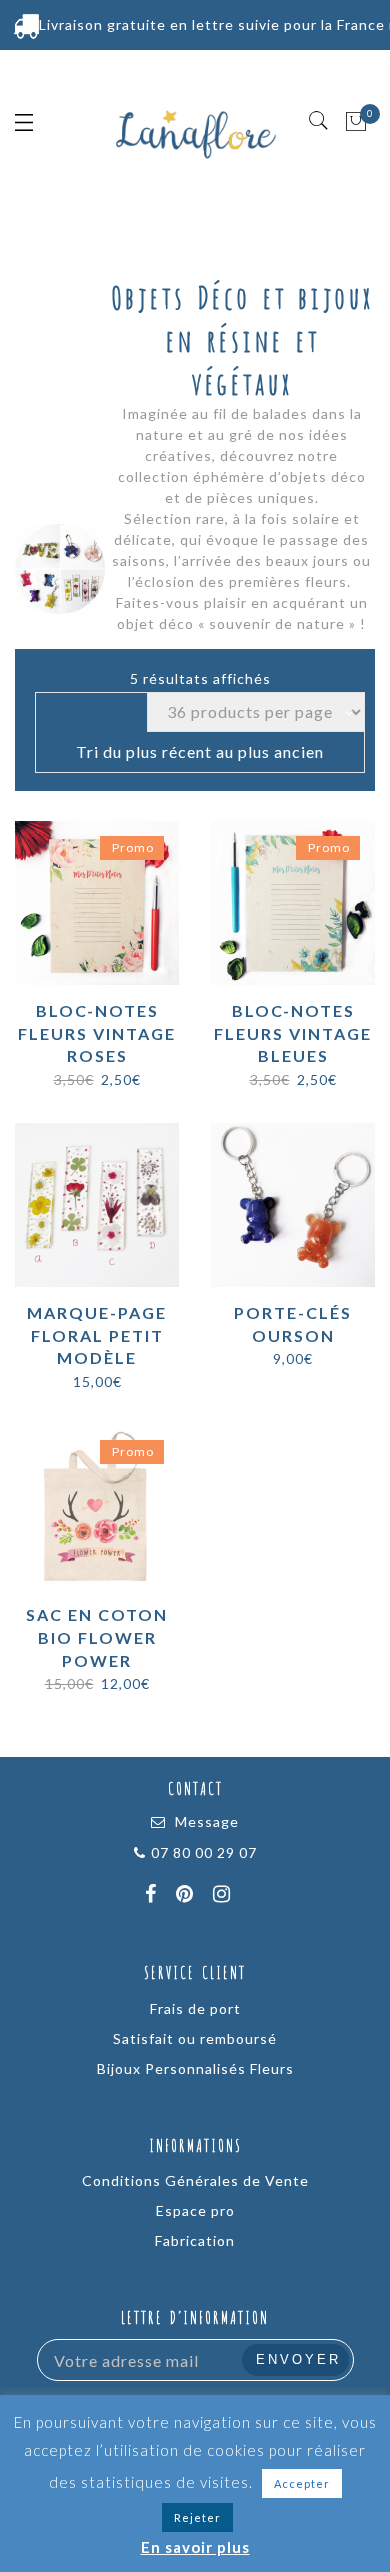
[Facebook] (153, 1896)
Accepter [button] (302, 2483)
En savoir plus (195, 2547)
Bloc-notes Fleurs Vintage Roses (97, 1033)
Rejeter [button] (197, 2517)
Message (207, 1821)
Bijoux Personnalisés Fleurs (195, 2068)
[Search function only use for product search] (319, 121)
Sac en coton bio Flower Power (97, 1637)
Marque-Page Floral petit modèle (97, 1335)
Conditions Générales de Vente (195, 2180)
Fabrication (195, 2240)
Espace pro (195, 2210)
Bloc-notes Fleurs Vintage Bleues (293, 1033)
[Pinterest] (187, 1896)
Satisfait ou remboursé (195, 2038)
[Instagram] (224, 1896)
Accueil (136, 640)
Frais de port (195, 2008)
